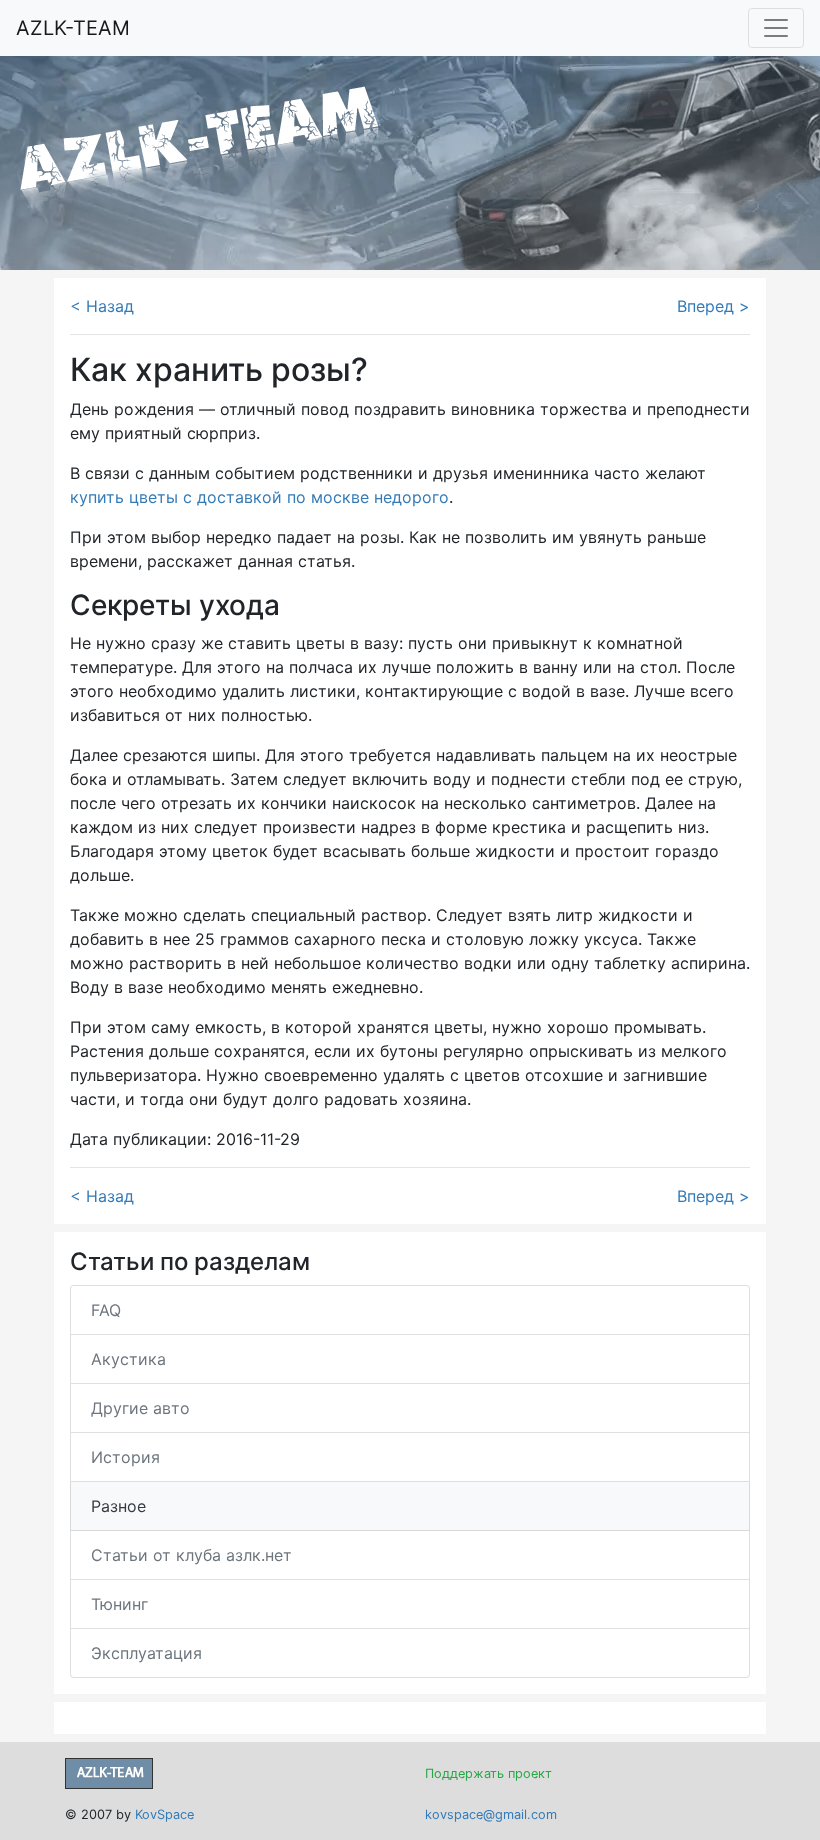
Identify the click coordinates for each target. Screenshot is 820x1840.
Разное (118, 1506)
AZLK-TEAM (73, 28)
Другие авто (140, 1408)
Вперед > (713, 306)
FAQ (106, 1310)
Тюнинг (119, 1604)
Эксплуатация (146, 1653)
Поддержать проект (488, 1773)
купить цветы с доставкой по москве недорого (259, 497)
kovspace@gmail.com (491, 1814)
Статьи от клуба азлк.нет (191, 1555)
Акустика (128, 1359)
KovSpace (164, 1814)
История (125, 1457)
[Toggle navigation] (776, 28)
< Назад (102, 306)
